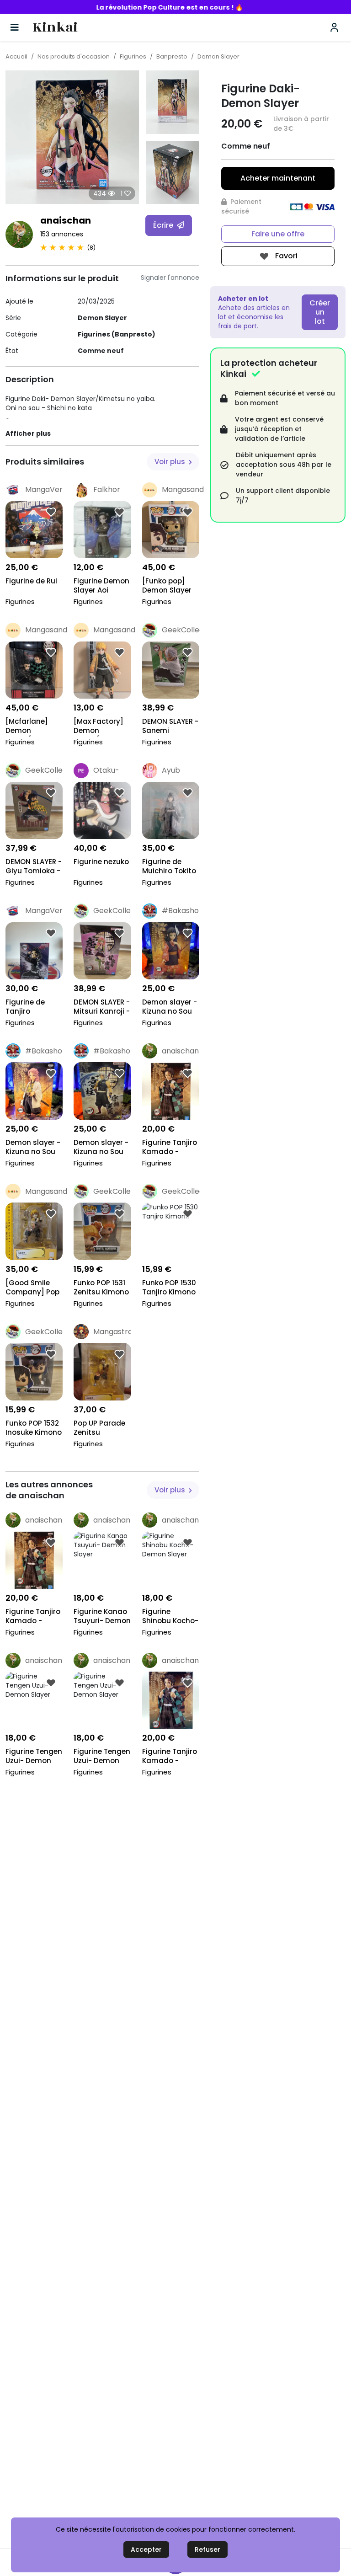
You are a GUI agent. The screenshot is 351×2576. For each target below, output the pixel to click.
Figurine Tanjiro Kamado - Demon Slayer (170, 1148)
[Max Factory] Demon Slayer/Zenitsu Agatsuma (100, 727)
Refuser (207, 2549)
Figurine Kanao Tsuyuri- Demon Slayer (102, 1617)
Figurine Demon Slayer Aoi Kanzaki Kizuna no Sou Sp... (101, 586)
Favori (285, 256)
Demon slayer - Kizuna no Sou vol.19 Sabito (33, 1148)
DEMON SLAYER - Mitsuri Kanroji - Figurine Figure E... (102, 1007)
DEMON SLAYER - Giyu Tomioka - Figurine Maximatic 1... (34, 867)
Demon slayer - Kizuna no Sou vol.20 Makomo (170, 1007)
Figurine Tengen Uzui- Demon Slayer (34, 1757)
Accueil (16, 56)
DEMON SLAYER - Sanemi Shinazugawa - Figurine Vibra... (170, 727)
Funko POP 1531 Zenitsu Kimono (101, 1288)
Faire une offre (278, 234)
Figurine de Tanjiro (25, 1007)
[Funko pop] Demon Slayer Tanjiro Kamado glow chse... (167, 586)
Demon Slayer (218, 56)
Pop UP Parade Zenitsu (99, 1428)
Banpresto (172, 56)
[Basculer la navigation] (15, 27)
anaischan (66, 220)
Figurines (133, 56)
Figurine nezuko (101, 862)
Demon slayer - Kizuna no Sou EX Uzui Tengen (101, 1148)
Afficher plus (28, 433)
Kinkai (55, 28)
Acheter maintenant (278, 178)
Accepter (146, 2549)
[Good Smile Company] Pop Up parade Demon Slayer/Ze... (32, 1288)
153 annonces (62, 234)
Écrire (164, 225)
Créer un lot (320, 312)
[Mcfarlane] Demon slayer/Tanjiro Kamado (31, 727)
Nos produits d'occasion (74, 56)
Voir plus (171, 462)
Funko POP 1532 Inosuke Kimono (34, 1428)
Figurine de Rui (31, 581)
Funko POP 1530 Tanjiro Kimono (169, 1288)
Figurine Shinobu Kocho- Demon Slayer (170, 1617)
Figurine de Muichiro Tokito (169, 866)
